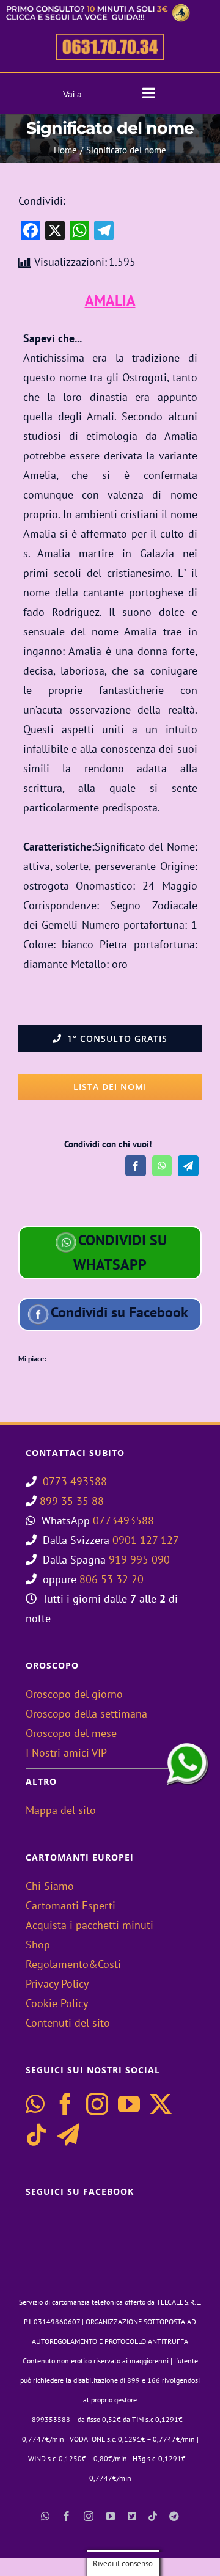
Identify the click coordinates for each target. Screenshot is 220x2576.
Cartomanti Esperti (71, 1905)
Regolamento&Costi (73, 1964)
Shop (38, 1945)
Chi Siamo (50, 1886)
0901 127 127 (146, 1540)
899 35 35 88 (72, 1501)
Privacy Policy (57, 1984)
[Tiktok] (37, 2135)
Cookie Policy (57, 2003)
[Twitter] (161, 2104)
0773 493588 (75, 1481)
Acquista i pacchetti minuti (90, 1925)
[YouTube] (129, 2104)
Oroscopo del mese (71, 1733)
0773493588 (123, 1520)
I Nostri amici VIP (66, 1753)
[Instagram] (97, 2104)
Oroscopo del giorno (74, 1694)
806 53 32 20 (112, 1579)
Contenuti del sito (68, 2023)
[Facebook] (136, 1166)
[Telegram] (188, 1166)
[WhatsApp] (162, 1166)
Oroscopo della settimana (86, 1714)
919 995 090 (139, 1560)
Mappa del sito (61, 1810)
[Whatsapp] (35, 2104)
